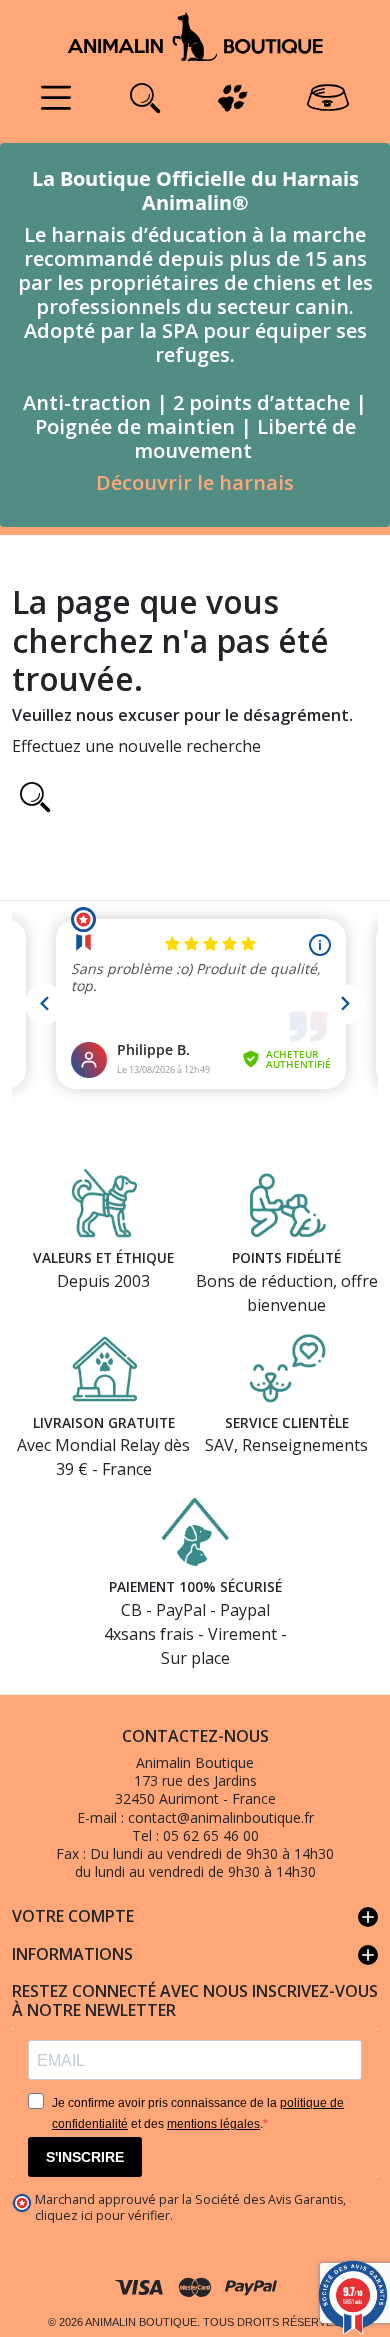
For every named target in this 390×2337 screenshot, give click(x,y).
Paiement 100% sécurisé (195, 1586)
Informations (195, 1955)
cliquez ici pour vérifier (102, 2215)
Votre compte (195, 1917)
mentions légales (213, 2124)
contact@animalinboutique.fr (221, 1817)
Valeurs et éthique (103, 1257)
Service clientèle (287, 1422)
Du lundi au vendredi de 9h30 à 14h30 (212, 1853)
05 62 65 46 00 (211, 1835)
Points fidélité (286, 1257)
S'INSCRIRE (85, 2157)
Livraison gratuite (104, 1422)
